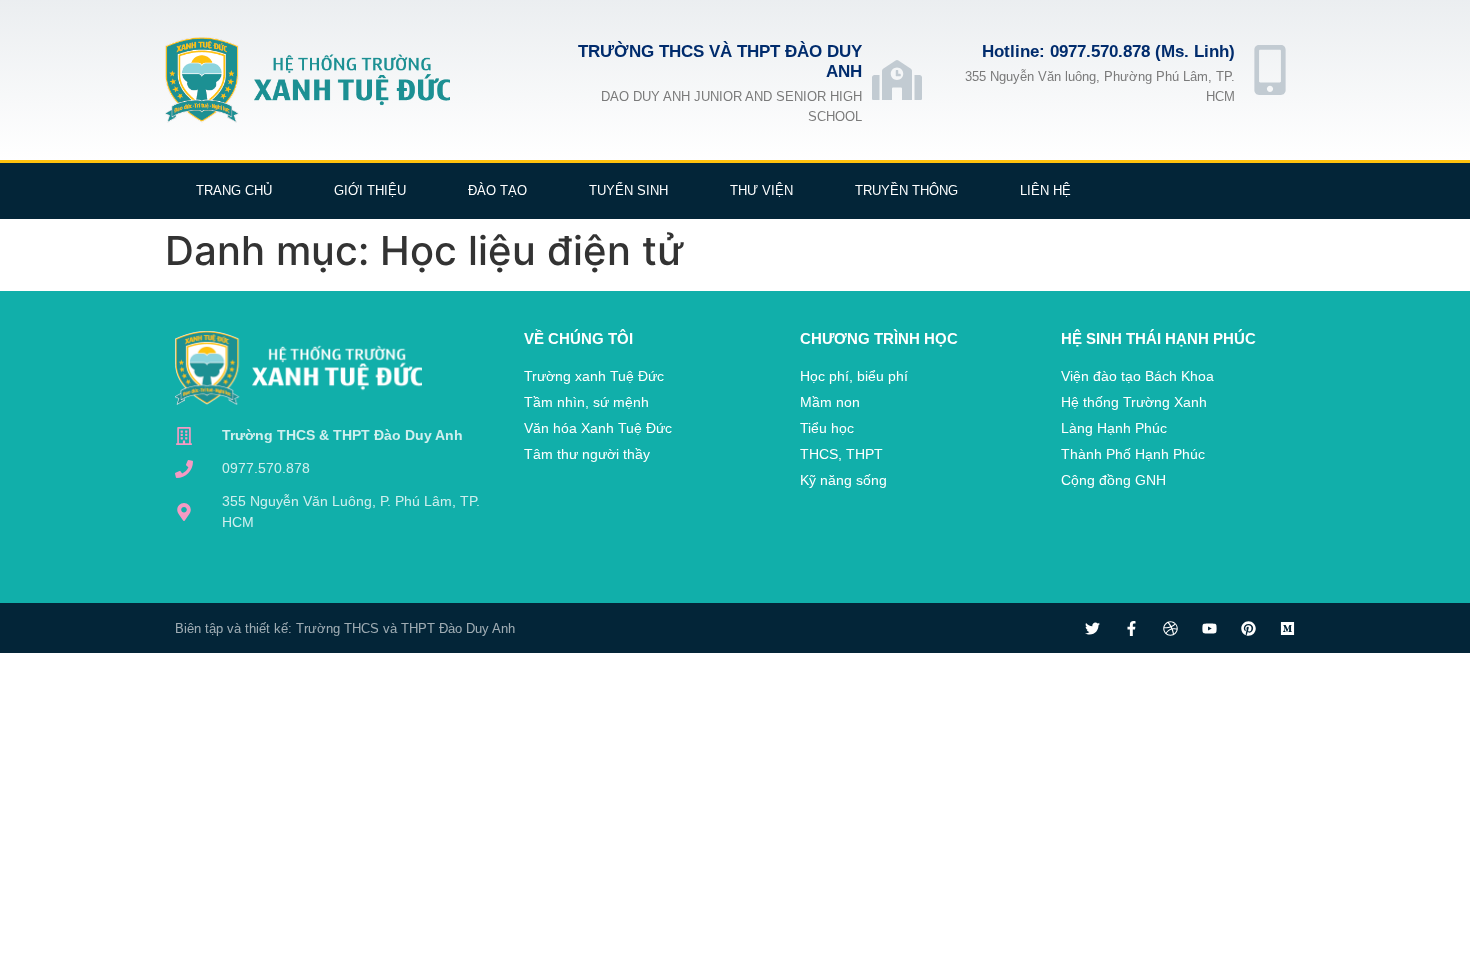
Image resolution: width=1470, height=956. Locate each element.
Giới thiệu (370, 190)
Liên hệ (1045, 190)
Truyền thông (906, 190)
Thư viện (761, 190)
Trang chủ (234, 190)
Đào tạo (497, 190)
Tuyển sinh (628, 190)
